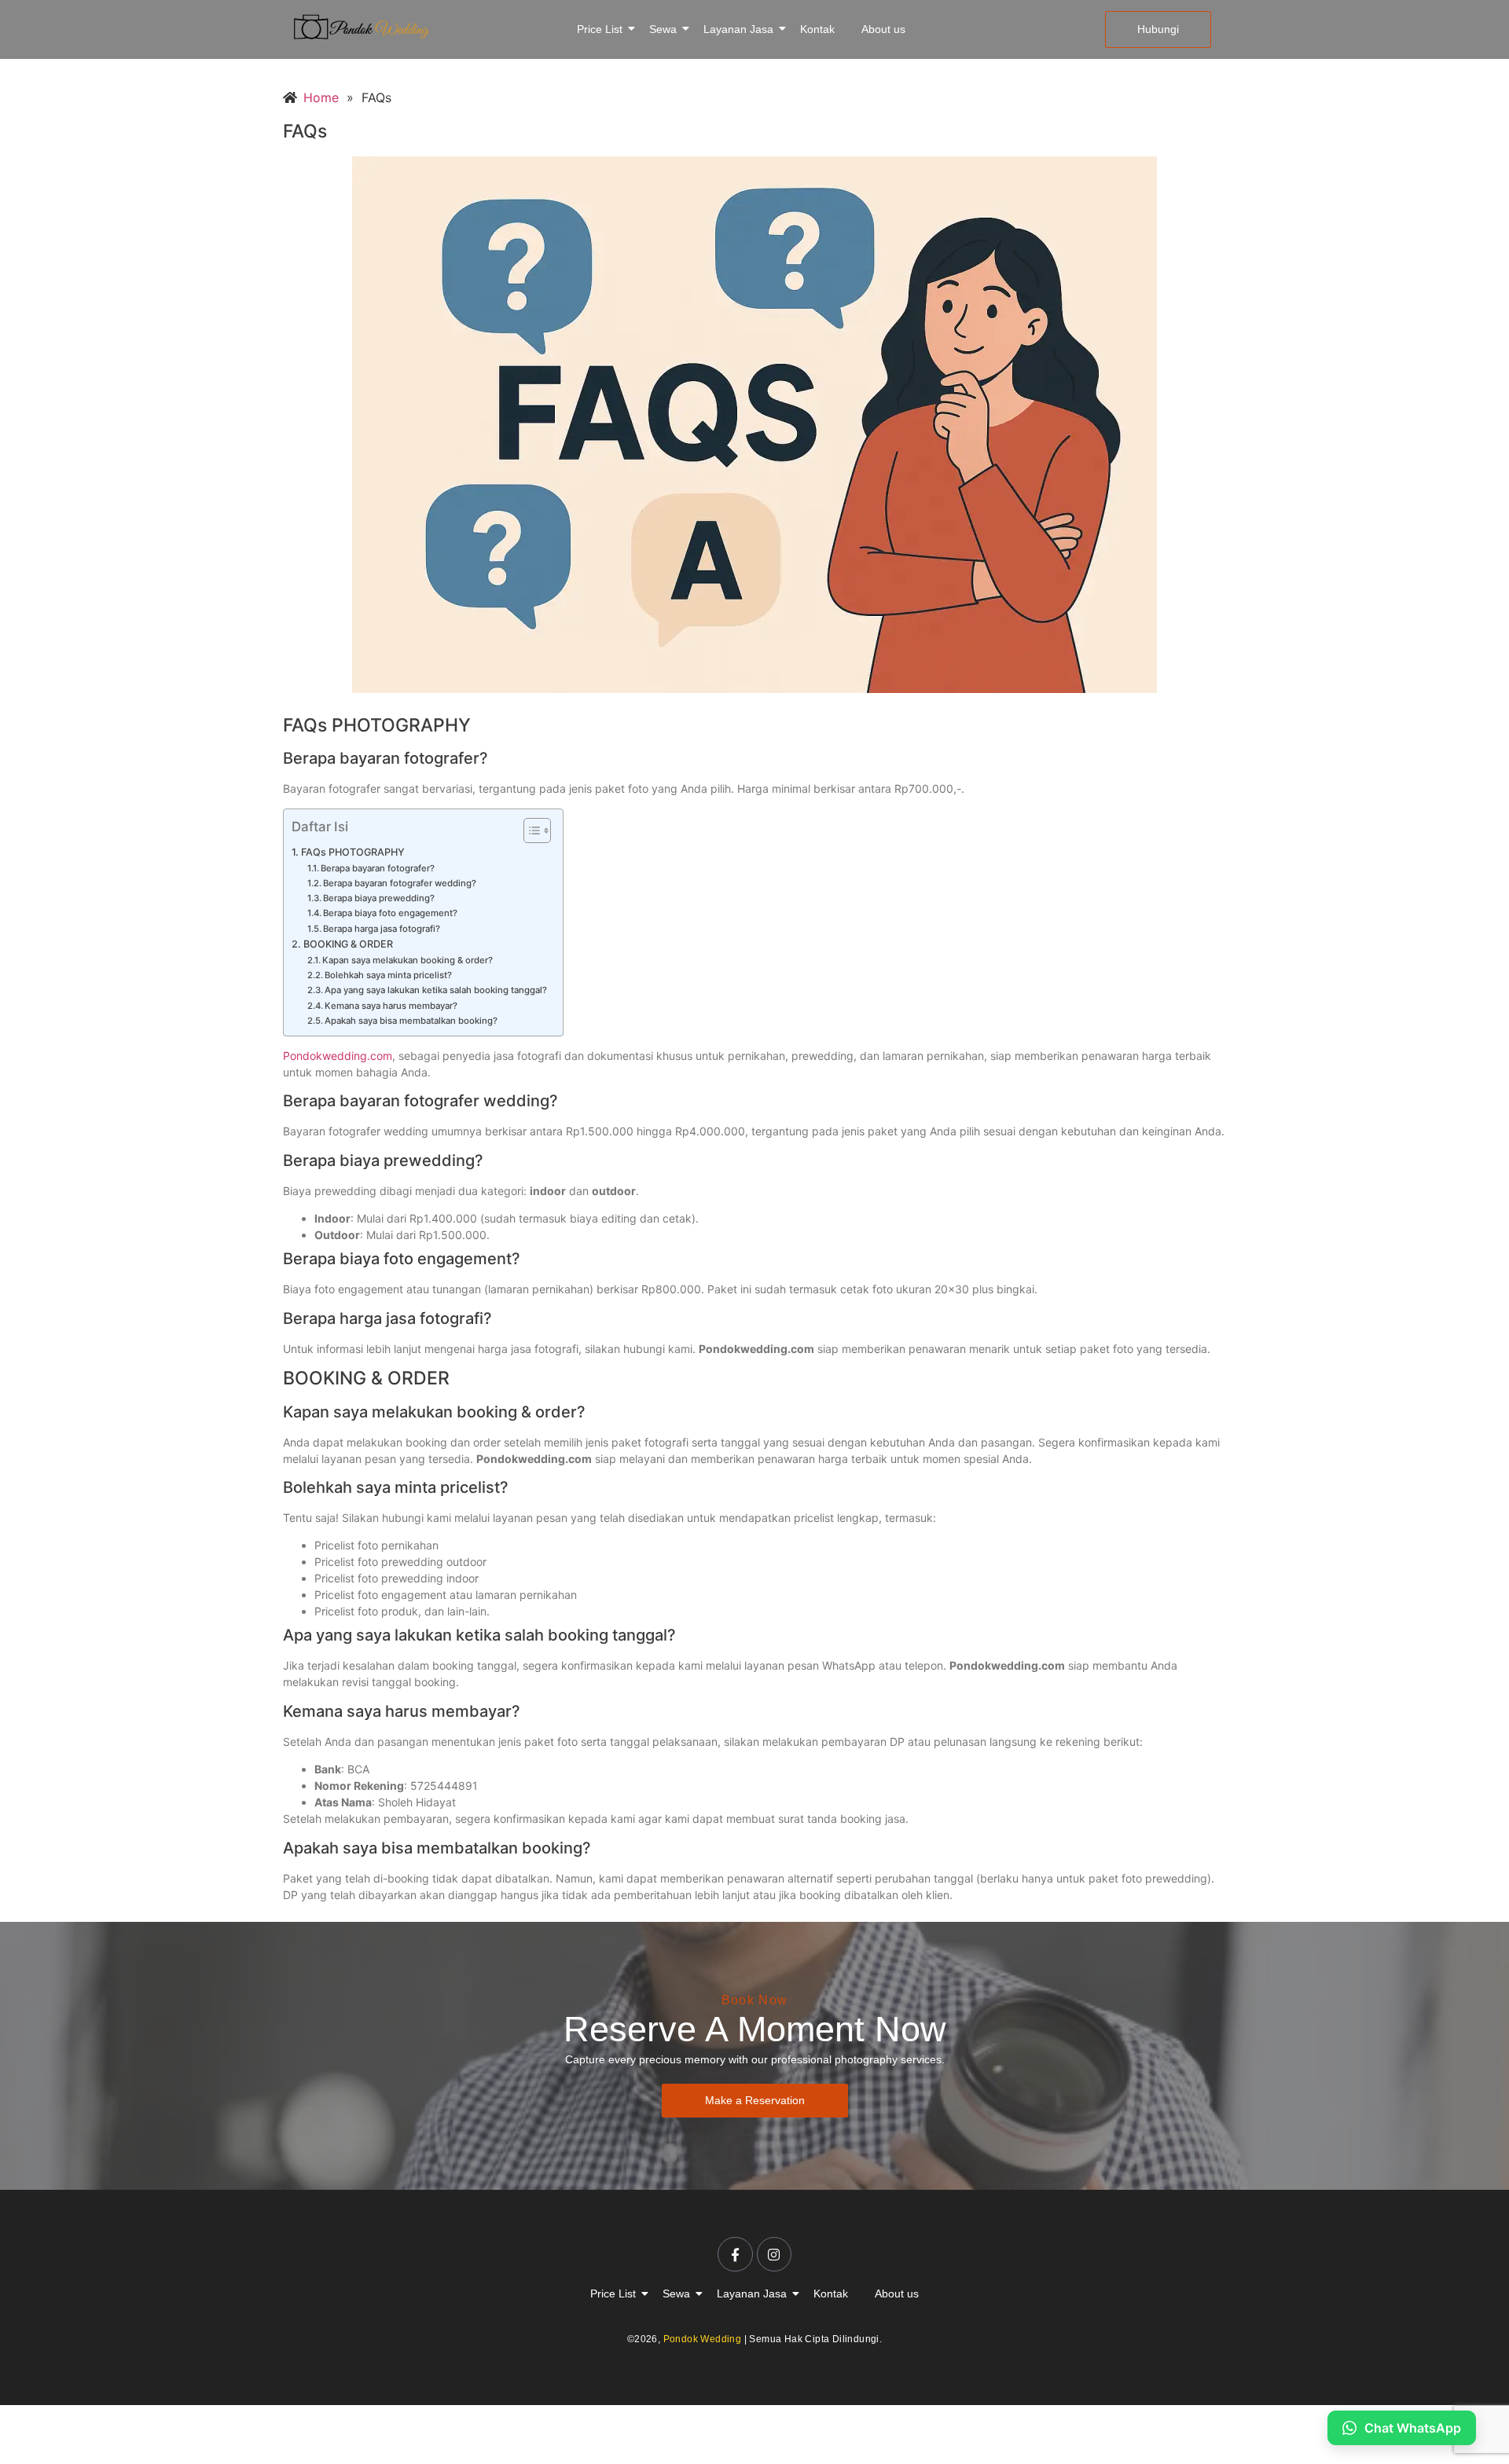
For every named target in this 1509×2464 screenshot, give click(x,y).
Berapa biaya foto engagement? (390, 913)
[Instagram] (774, 2254)
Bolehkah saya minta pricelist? (388, 975)
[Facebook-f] (735, 2254)
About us (883, 29)
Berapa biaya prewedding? (379, 898)
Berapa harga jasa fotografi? (382, 929)
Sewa (663, 29)
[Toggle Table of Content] (529, 830)
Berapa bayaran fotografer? (378, 868)
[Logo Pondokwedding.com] (362, 27)
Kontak (817, 29)
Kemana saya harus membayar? (391, 1006)
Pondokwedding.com (338, 1056)
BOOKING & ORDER (348, 944)
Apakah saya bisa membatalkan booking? (411, 1021)
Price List (600, 29)
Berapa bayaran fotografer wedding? (400, 883)
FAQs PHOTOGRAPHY (353, 852)
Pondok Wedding (703, 2339)
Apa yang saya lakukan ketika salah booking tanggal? (436, 990)
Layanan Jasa (738, 29)
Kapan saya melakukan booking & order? (408, 960)
